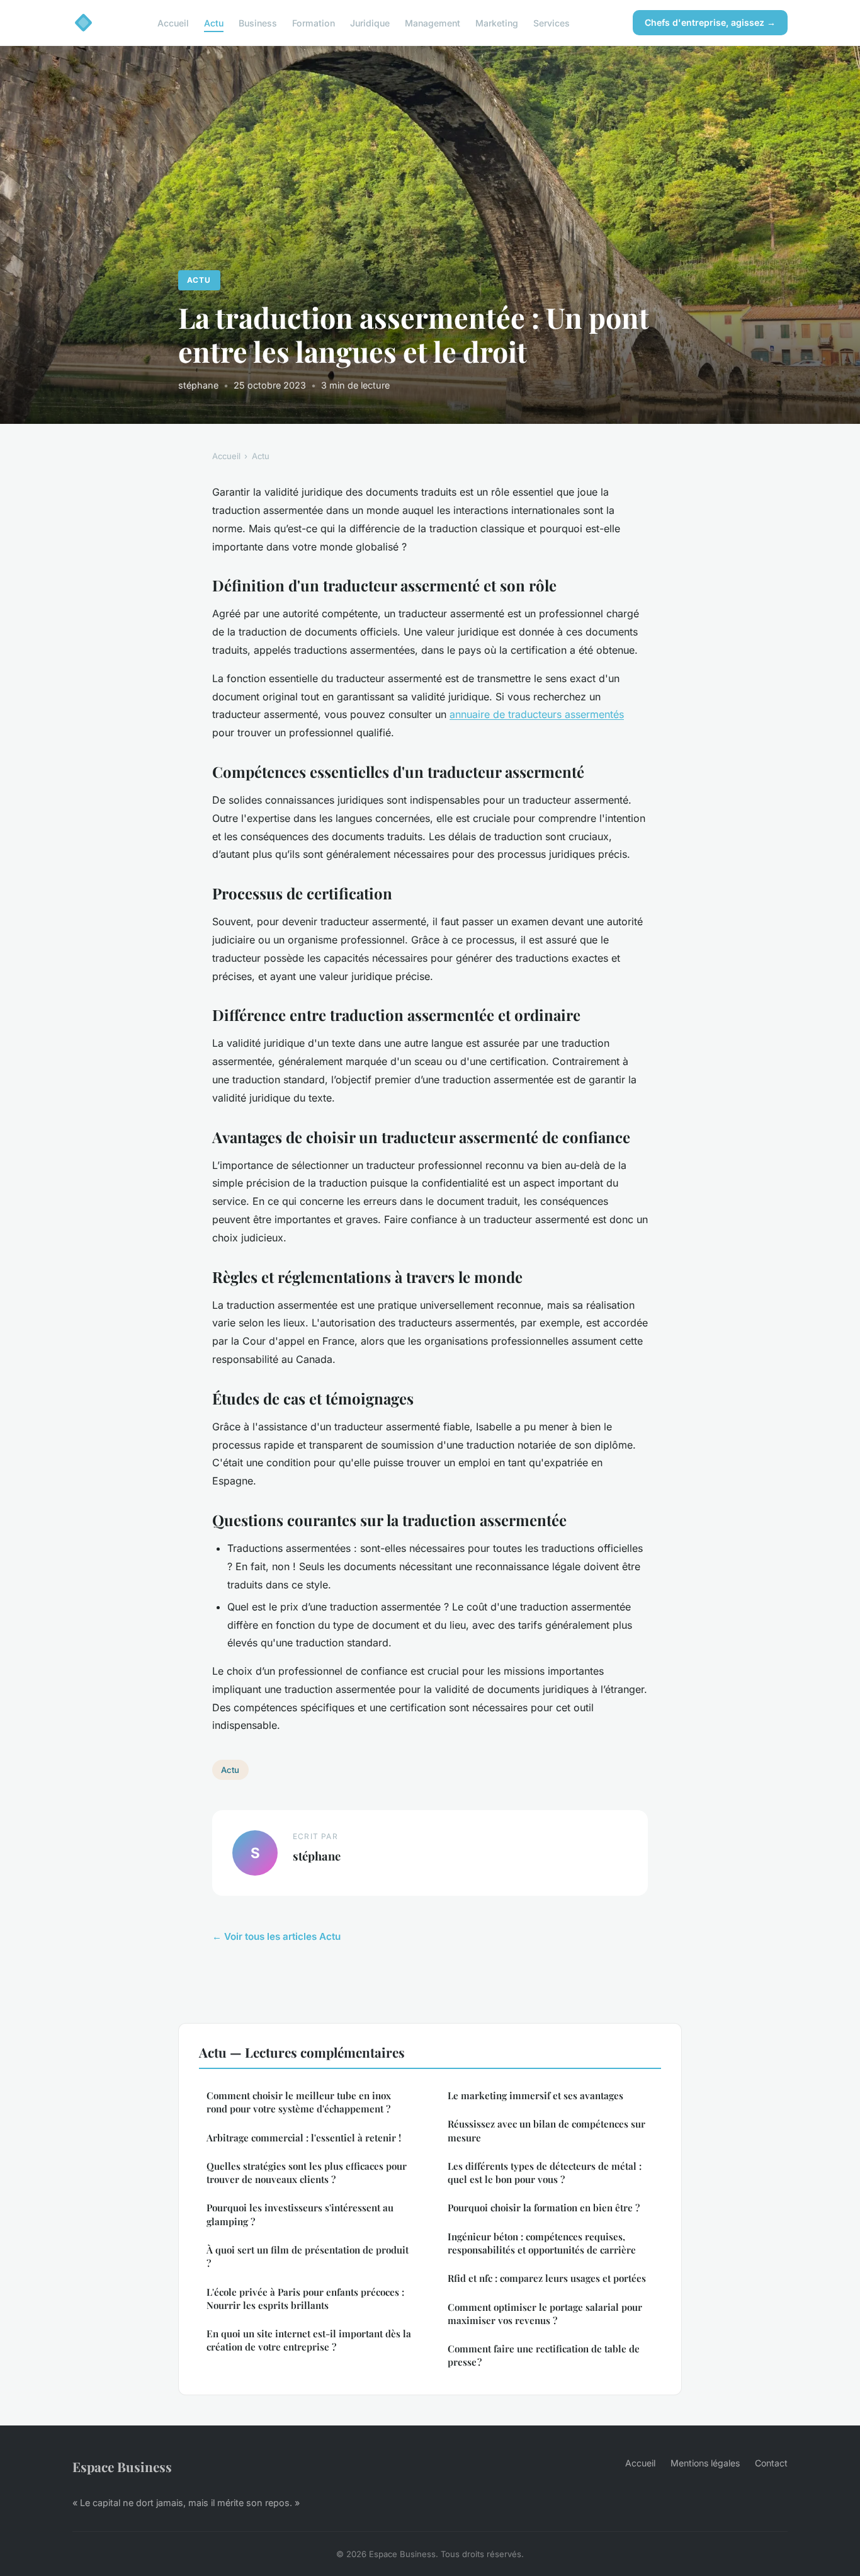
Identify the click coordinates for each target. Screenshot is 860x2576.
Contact (771, 2463)
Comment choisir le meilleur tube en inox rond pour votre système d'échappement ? (299, 2102)
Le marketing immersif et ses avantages (535, 2095)
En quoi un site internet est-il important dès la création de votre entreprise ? (309, 2340)
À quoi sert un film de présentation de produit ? (308, 2256)
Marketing (497, 22)
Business (258, 22)
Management (433, 22)
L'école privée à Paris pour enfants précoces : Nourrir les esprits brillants (305, 2299)
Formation (314, 22)
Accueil (173, 22)
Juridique (370, 22)
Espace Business (122, 2466)
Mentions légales (705, 2463)
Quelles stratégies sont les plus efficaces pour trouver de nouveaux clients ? (307, 2173)
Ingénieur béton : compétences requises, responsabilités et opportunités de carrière (542, 2243)
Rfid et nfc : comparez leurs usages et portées (547, 2278)
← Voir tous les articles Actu (276, 1936)
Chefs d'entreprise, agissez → (710, 22)
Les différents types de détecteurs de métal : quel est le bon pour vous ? (545, 2173)
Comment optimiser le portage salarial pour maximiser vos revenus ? (545, 2314)
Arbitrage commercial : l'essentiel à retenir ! (304, 2138)
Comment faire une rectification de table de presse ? (544, 2355)
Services (552, 22)
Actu (214, 22)
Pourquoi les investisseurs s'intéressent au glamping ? (300, 2214)
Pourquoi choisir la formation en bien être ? (544, 2208)
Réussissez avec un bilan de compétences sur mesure (546, 2130)
